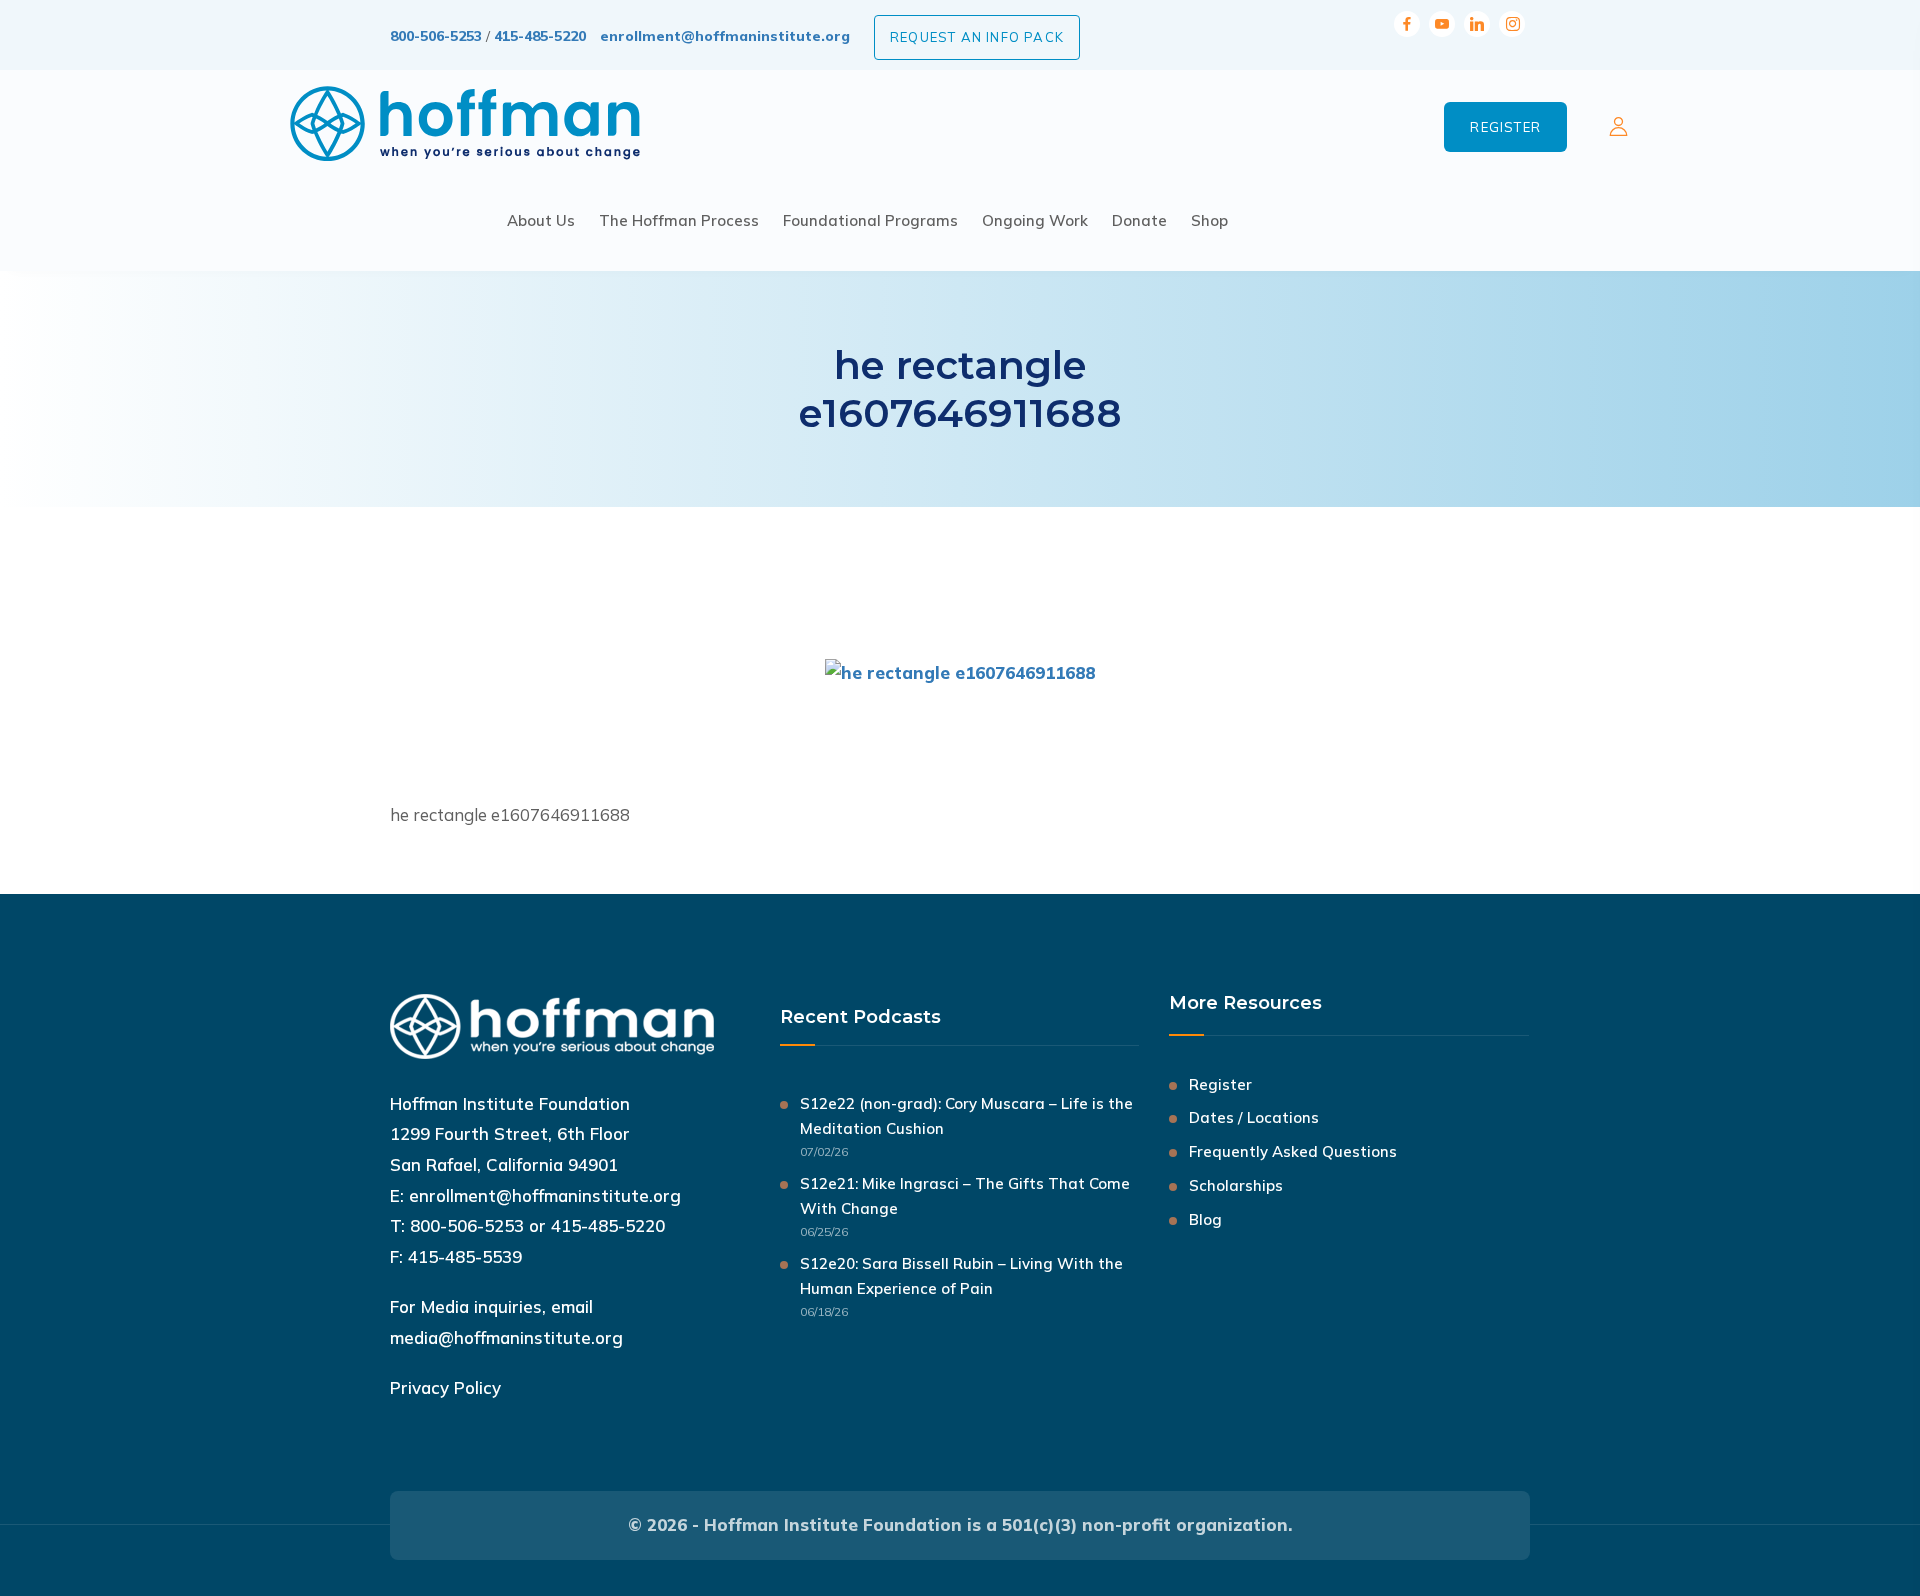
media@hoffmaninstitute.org (506, 1337)
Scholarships (1236, 1185)
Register (1505, 127)
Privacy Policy (445, 1387)
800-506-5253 (436, 36)
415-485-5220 (540, 36)
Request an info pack (977, 37)
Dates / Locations (1254, 1117)
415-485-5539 (465, 1256)
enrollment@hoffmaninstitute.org (725, 36)
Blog (1205, 1219)
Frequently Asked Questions (1293, 1151)
